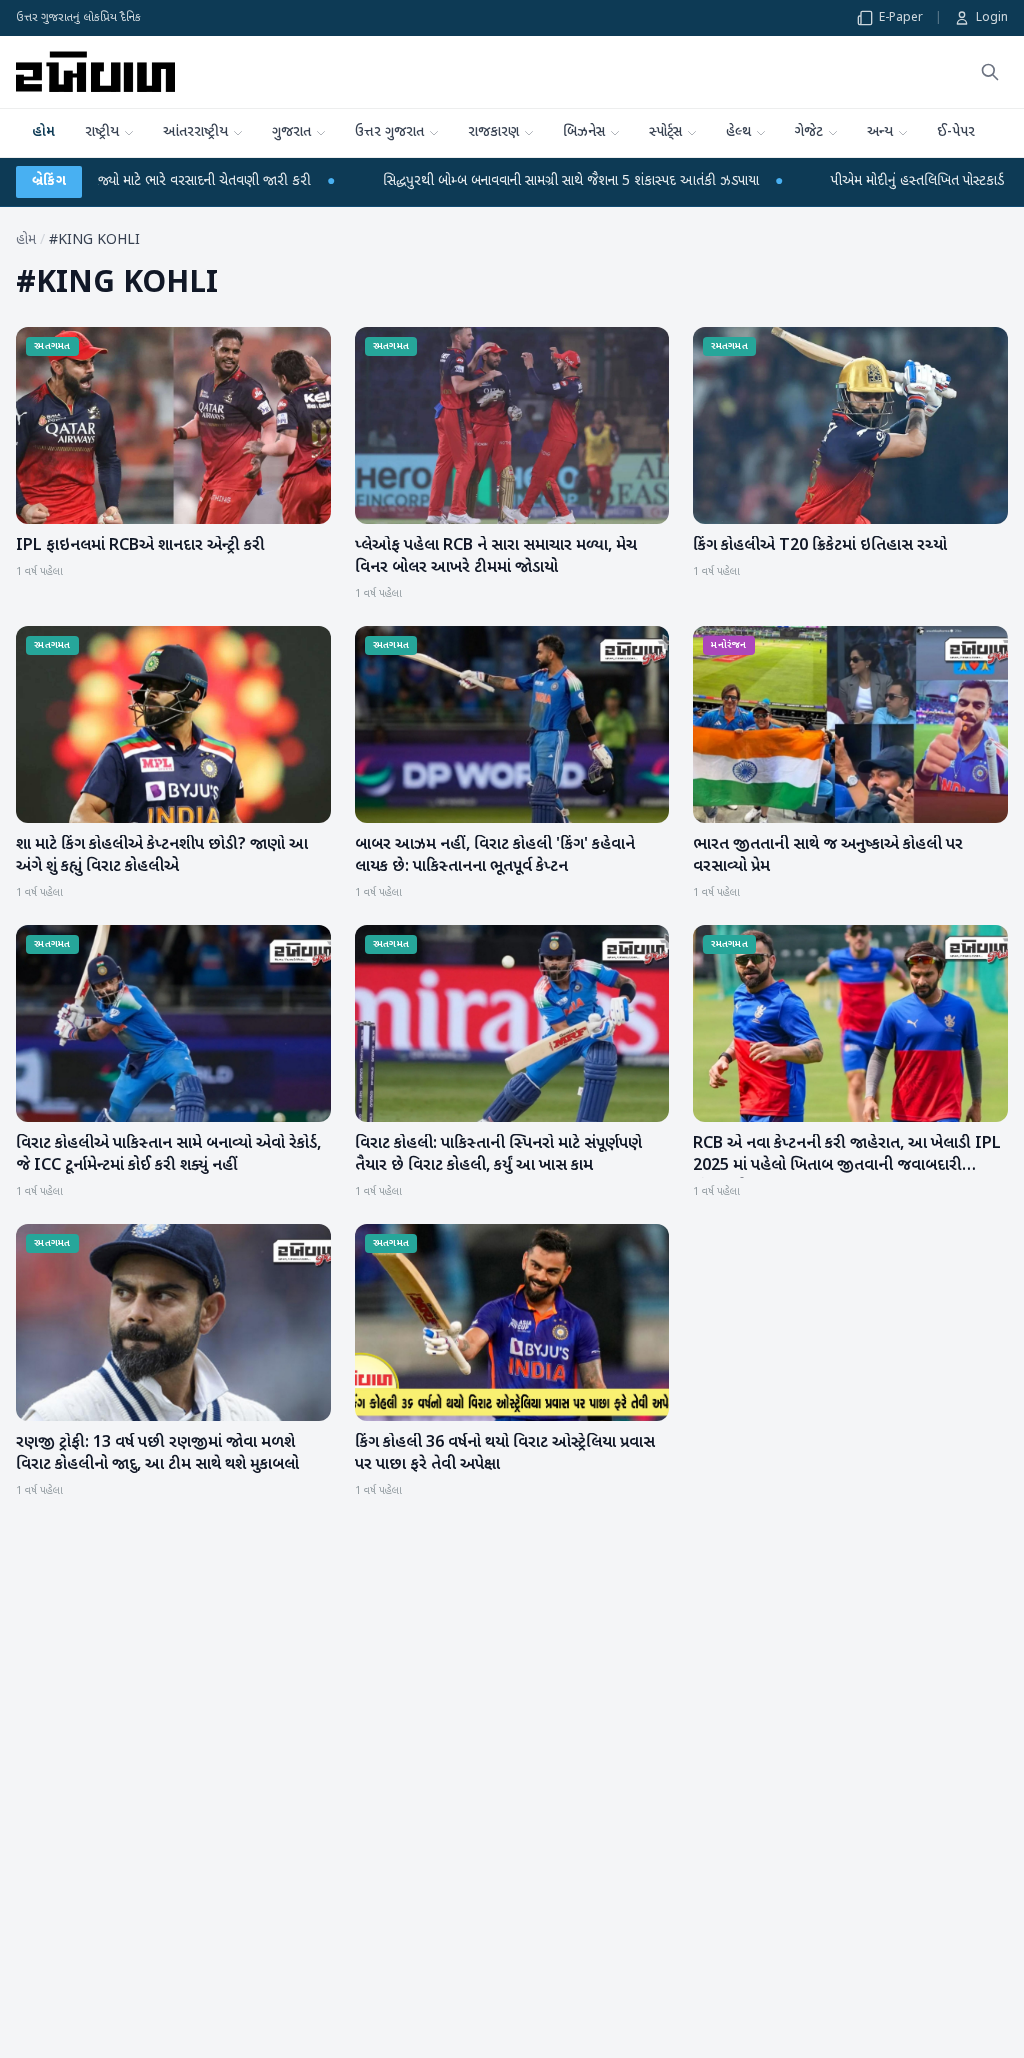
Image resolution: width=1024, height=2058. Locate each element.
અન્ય (880, 132)
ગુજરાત (291, 132)
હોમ (43, 132)
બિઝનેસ (584, 132)
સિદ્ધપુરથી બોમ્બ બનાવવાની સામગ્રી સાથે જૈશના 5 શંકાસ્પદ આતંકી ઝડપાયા (413, 181)
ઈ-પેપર (956, 132)
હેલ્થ (738, 132)
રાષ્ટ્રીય (102, 132)
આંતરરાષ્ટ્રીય (195, 132)
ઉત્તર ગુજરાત (389, 132)
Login (992, 18)
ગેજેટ (809, 132)
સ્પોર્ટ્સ (665, 132)
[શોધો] (990, 72)
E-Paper (901, 18)
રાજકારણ (493, 132)
